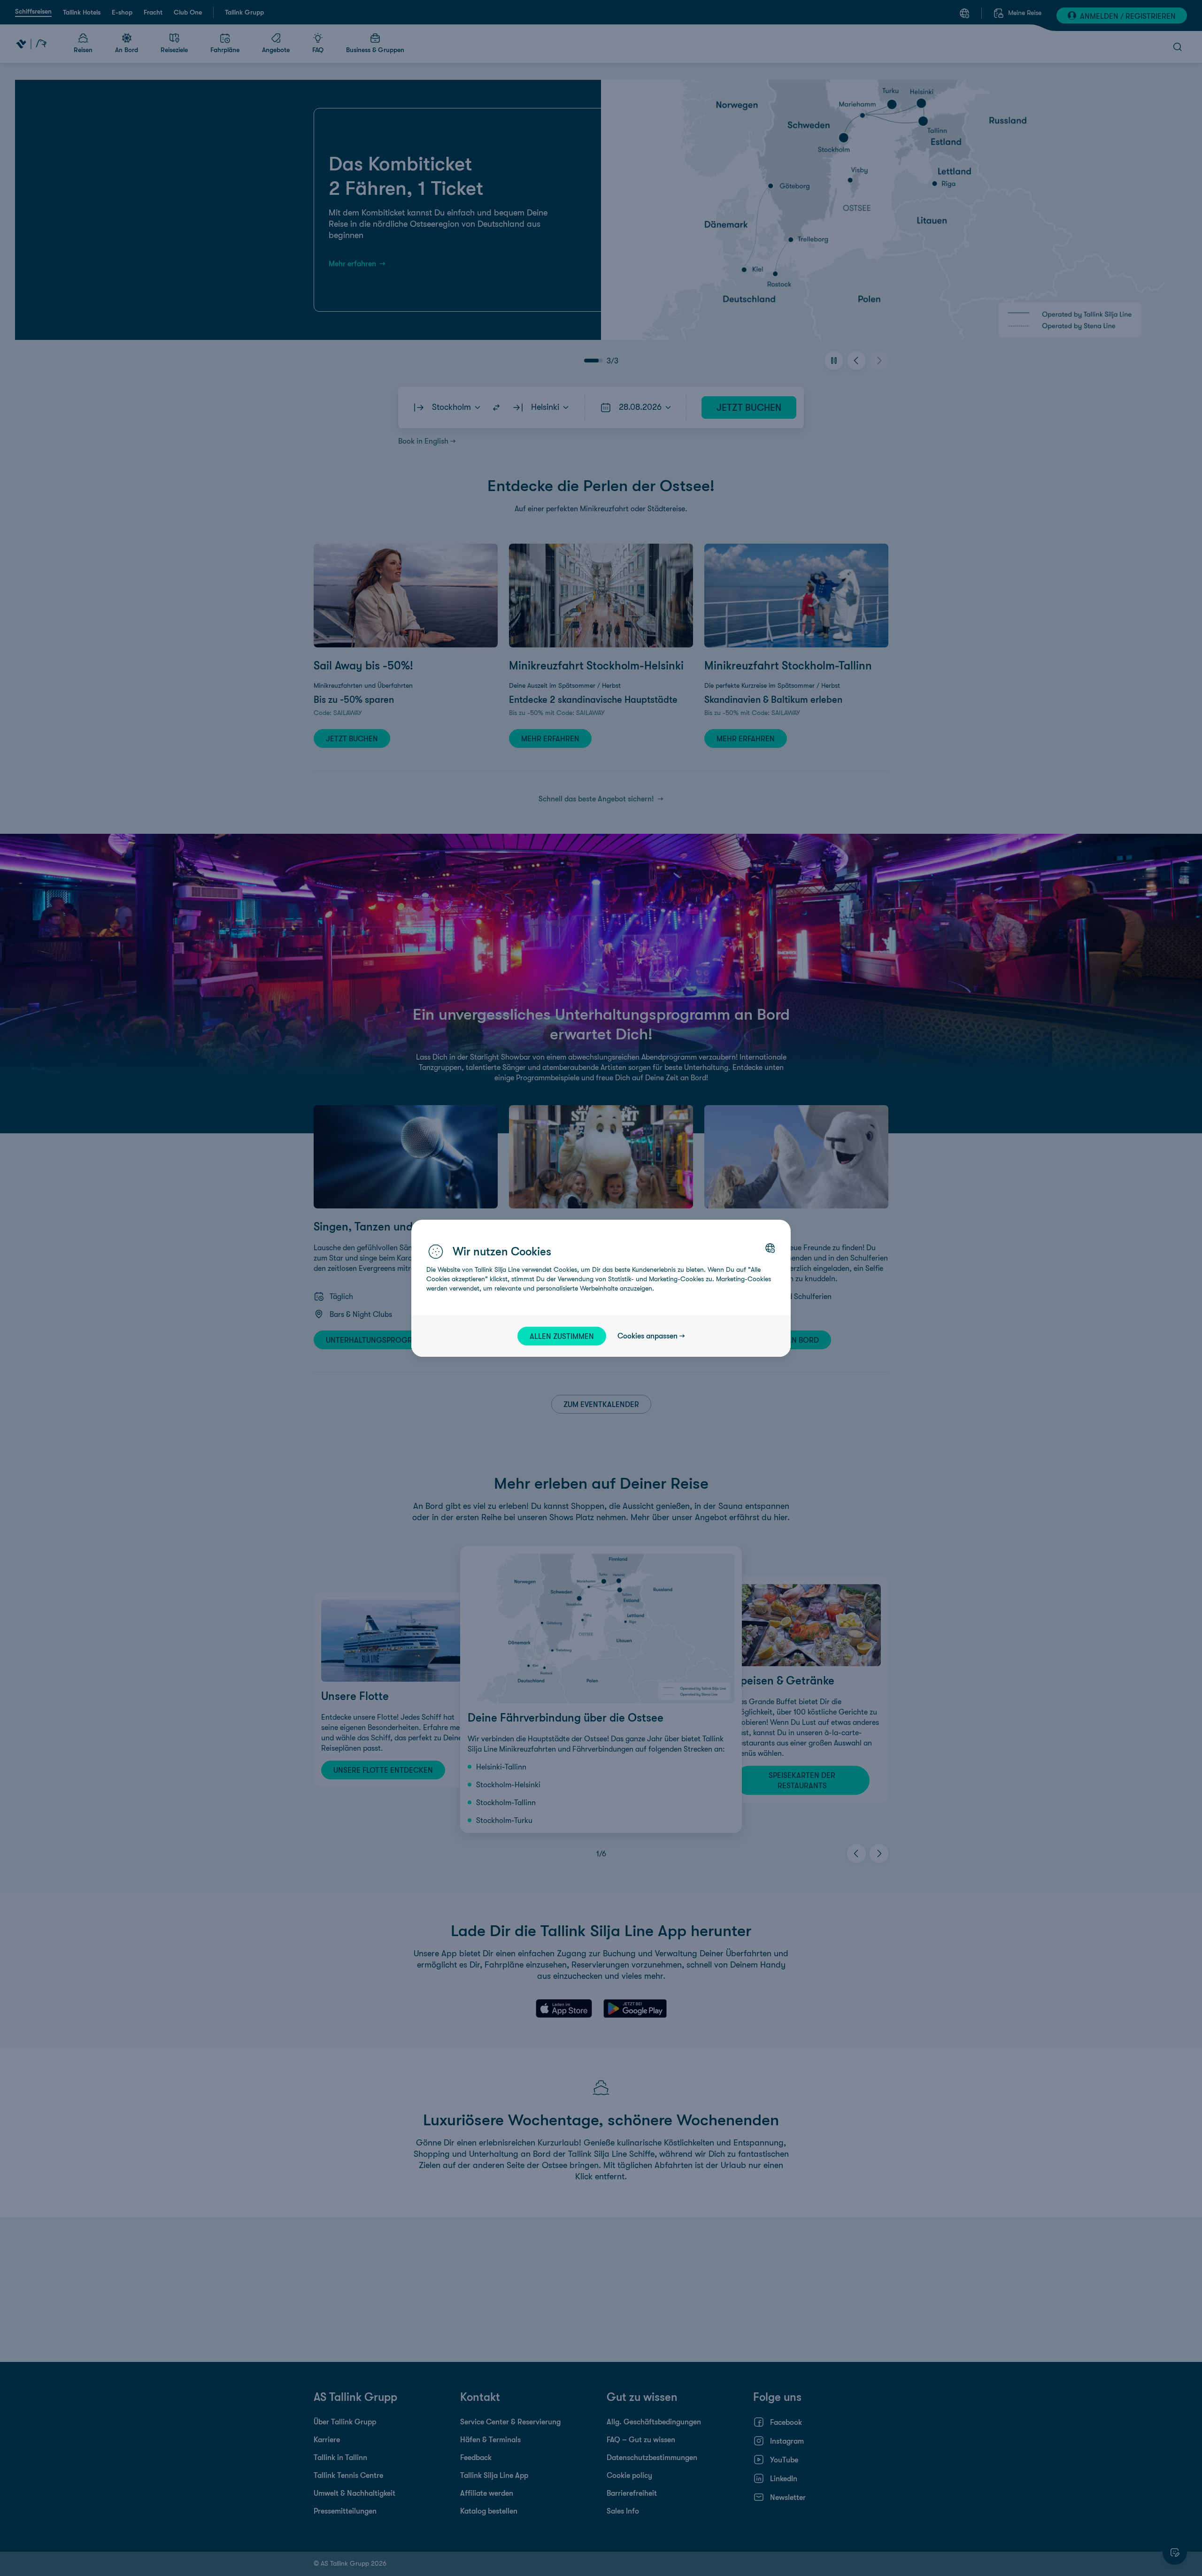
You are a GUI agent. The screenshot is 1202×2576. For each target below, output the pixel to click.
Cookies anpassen (647, 1336)
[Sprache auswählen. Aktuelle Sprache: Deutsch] (770, 1248)
